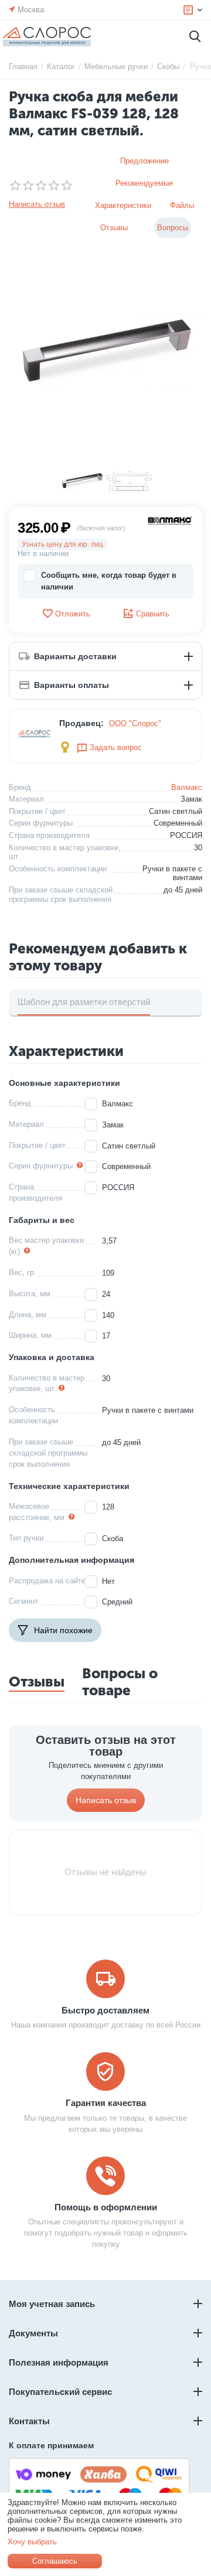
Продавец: (81, 723)
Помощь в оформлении (106, 2207)
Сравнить (153, 614)
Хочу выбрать (32, 2542)
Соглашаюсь (55, 2561)
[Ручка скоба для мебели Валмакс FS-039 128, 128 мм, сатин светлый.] (105, 354)
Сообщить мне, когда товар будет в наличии (109, 581)
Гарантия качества (106, 2103)
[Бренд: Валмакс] (170, 520)
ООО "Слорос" (135, 723)
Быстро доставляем (105, 2010)
